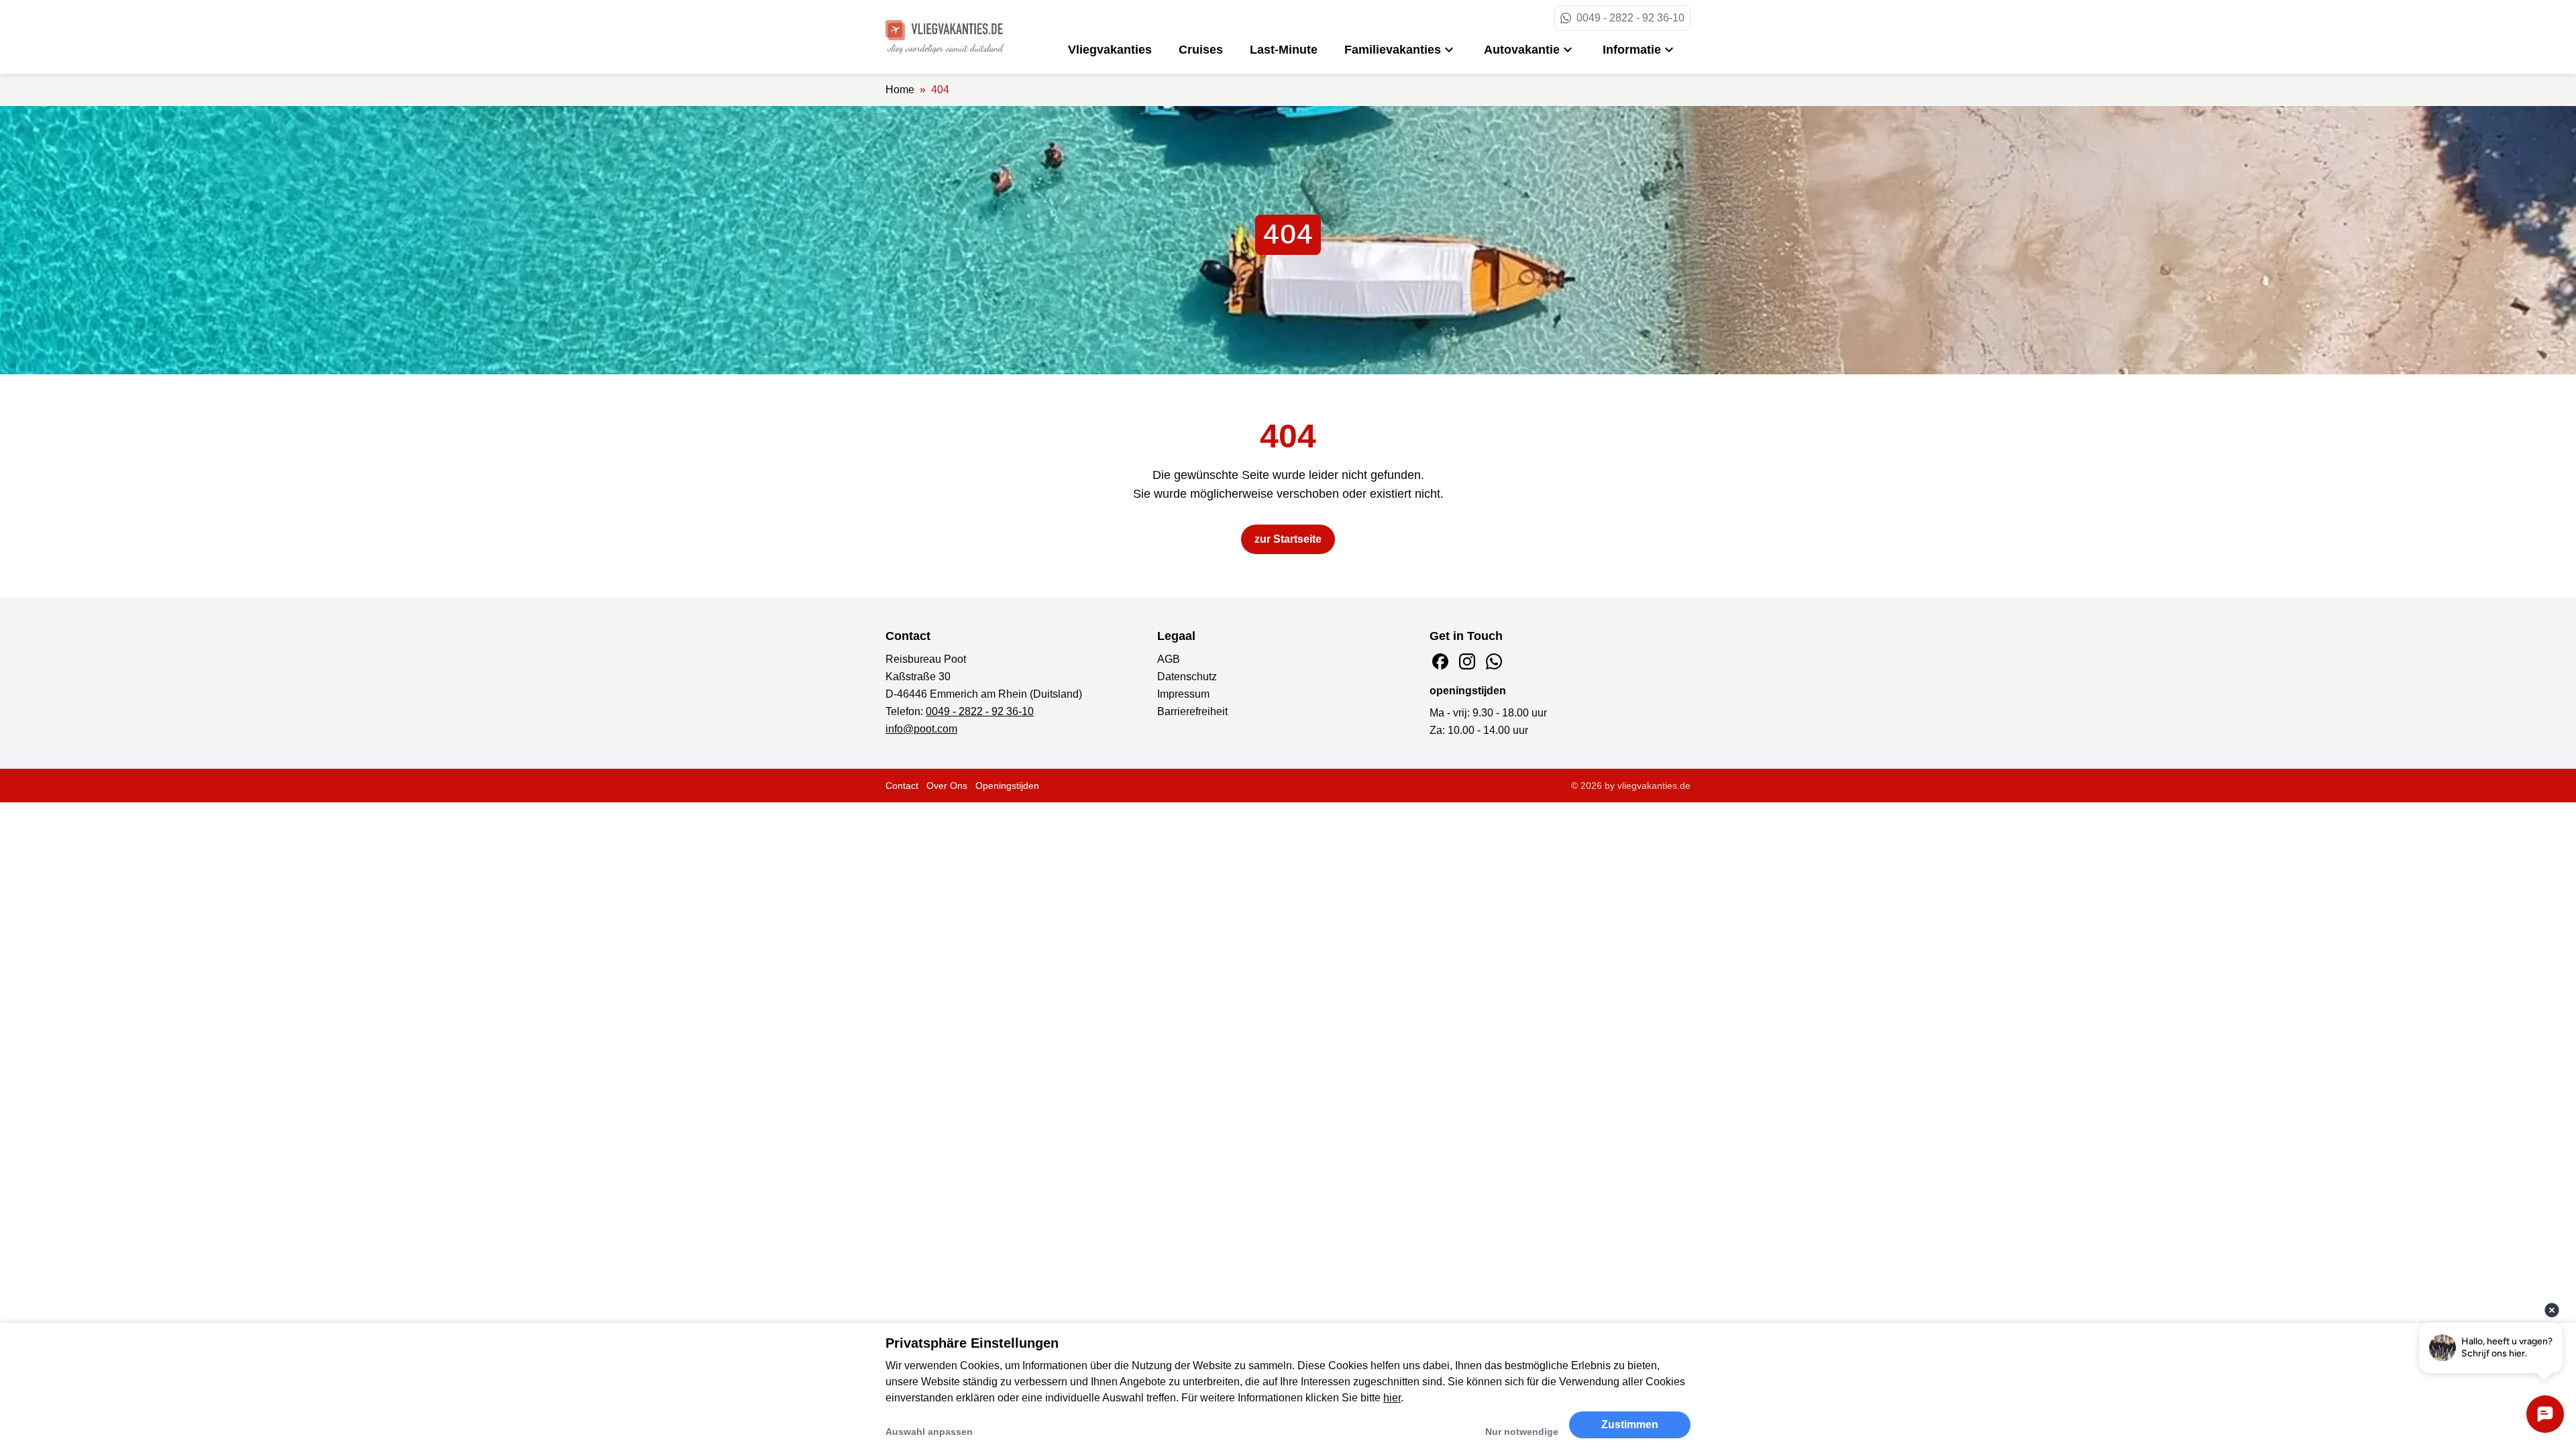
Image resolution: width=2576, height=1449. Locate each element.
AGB (1169, 659)
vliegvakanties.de (1654, 786)
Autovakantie (1522, 50)
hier (1392, 1398)
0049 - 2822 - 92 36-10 (980, 711)
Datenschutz (1187, 677)
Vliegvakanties (1110, 50)
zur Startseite (1288, 539)
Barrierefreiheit (1192, 711)
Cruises (1201, 50)
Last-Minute (1284, 50)
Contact (902, 786)
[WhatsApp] (1494, 661)
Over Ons (947, 786)
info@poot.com (921, 729)
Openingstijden (1007, 786)
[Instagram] (1467, 661)
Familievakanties (1393, 50)
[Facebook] (1440, 661)
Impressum (1183, 694)
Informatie (1632, 50)
